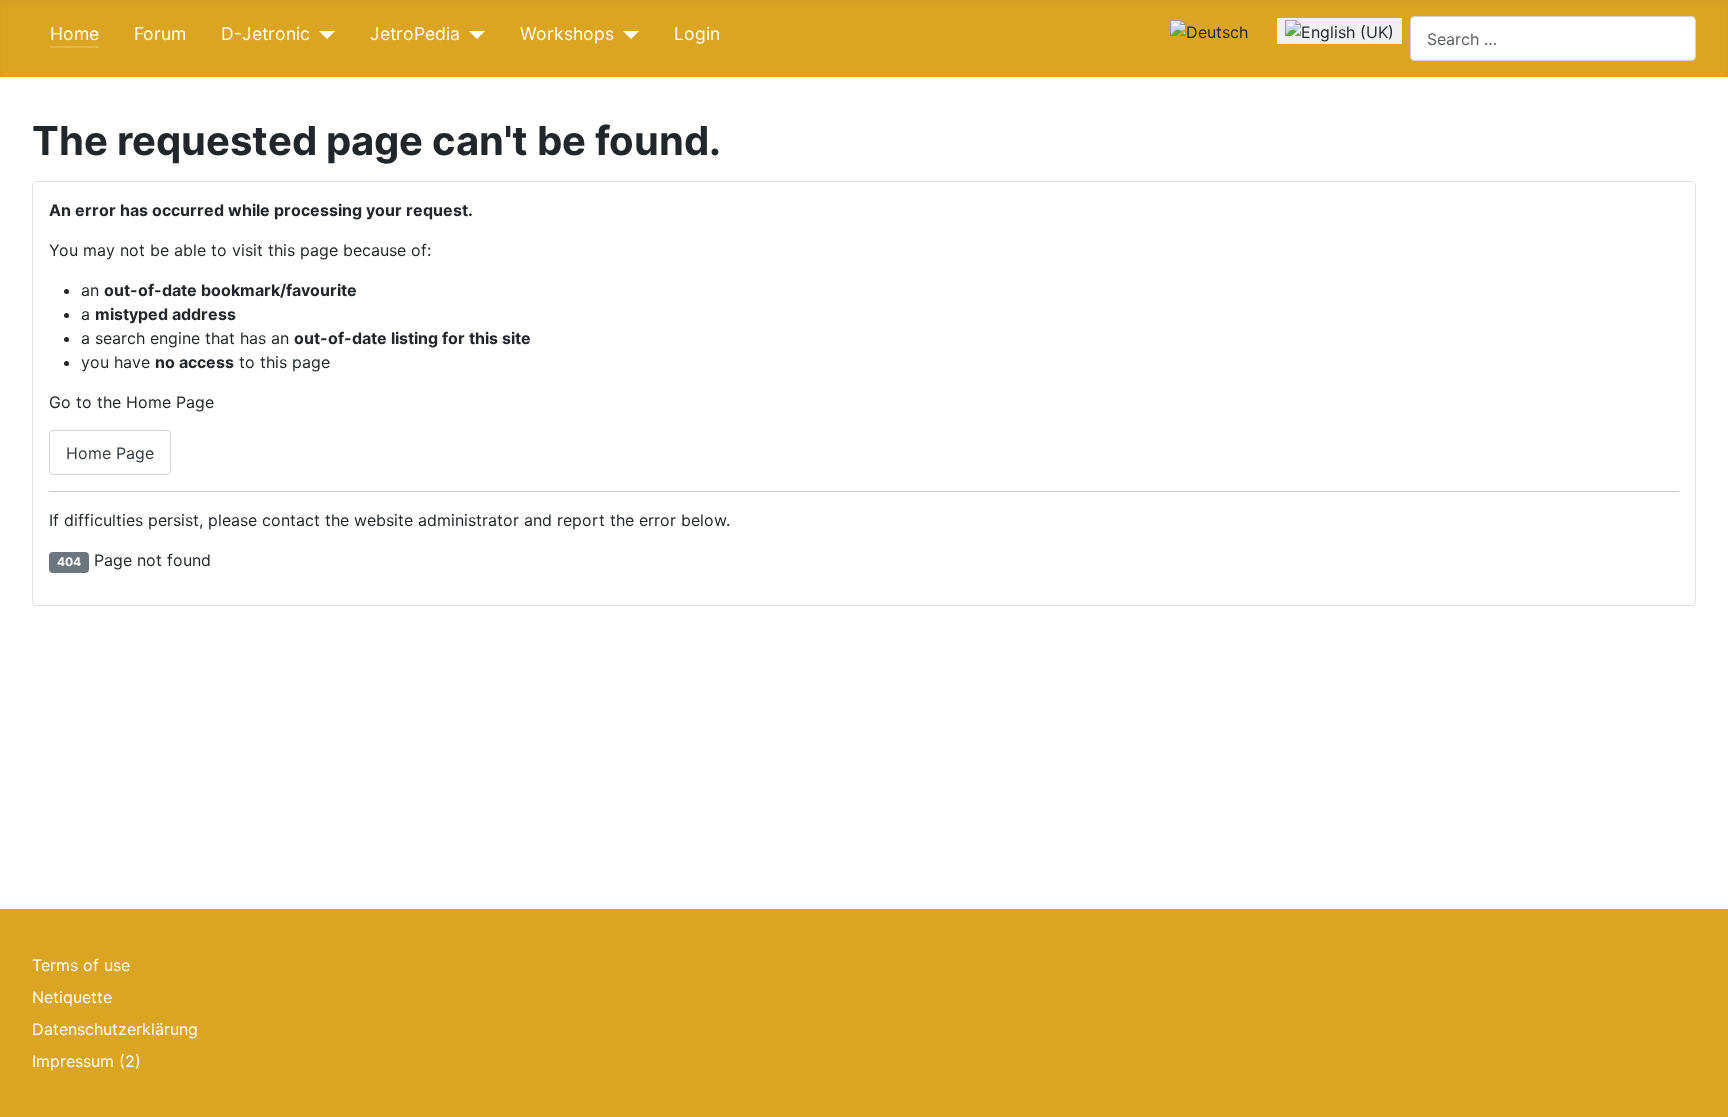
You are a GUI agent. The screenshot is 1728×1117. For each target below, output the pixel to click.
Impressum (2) (86, 1061)
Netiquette (72, 997)
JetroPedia (415, 33)
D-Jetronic (265, 33)
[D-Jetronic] (322, 35)
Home (74, 33)
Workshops (567, 33)
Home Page (110, 453)
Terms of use (81, 965)
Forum (160, 33)
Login (697, 33)
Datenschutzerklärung (115, 1029)
